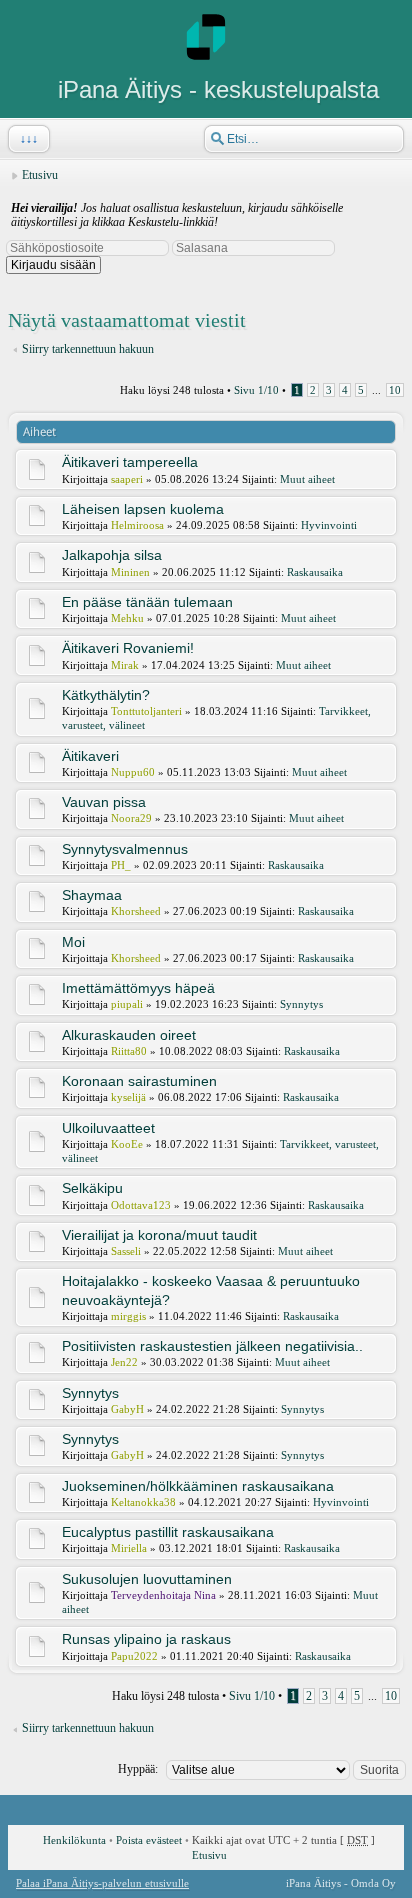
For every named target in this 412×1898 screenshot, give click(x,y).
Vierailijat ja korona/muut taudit (159, 1235)
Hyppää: (138, 1769)
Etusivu (40, 175)
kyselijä (128, 1097)
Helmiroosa (137, 525)
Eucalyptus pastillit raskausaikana (168, 1532)
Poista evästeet (149, 1840)
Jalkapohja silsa (112, 555)
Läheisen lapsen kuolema (143, 509)
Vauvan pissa (104, 802)
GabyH (127, 1409)
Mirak (125, 665)
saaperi (127, 479)
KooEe (127, 1144)
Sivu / (256, 390)
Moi (73, 942)
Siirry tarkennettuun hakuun (88, 349)
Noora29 (131, 818)
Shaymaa (92, 895)
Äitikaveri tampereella (130, 462)
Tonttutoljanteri (146, 711)
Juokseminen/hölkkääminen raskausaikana (198, 1486)
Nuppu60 (133, 772)
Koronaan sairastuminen (139, 1081)
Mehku (127, 618)
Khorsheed (136, 911)
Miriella (129, 1548)
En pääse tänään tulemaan (147, 602)
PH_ (121, 865)
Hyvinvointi (329, 525)
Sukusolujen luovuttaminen (147, 1579)
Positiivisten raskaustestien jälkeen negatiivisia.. (212, 1346)
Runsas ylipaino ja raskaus (146, 1639)
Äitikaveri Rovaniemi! (128, 648)
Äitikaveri (90, 756)
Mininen (130, 572)
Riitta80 (129, 1051)
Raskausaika (315, 572)
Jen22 (124, 1362)
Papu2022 (134, 1656)
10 (395, 390)
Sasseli (126, 1251)
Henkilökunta (74, 1840)
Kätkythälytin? (106, 695)
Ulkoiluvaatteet (108, 1128)
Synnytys (301, 1004)
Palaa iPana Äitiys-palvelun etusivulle (102, 1883)
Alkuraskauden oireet (129, 1035)
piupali (127, 1004)
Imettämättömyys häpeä (138, 988)
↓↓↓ (29, 139)
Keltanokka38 (143, 1502)
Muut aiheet (307, 479)
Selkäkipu (92, 1188)
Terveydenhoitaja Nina (163, 1595)
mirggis (128, 1316)
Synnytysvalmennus (125, 849)
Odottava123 (141, 1205)
